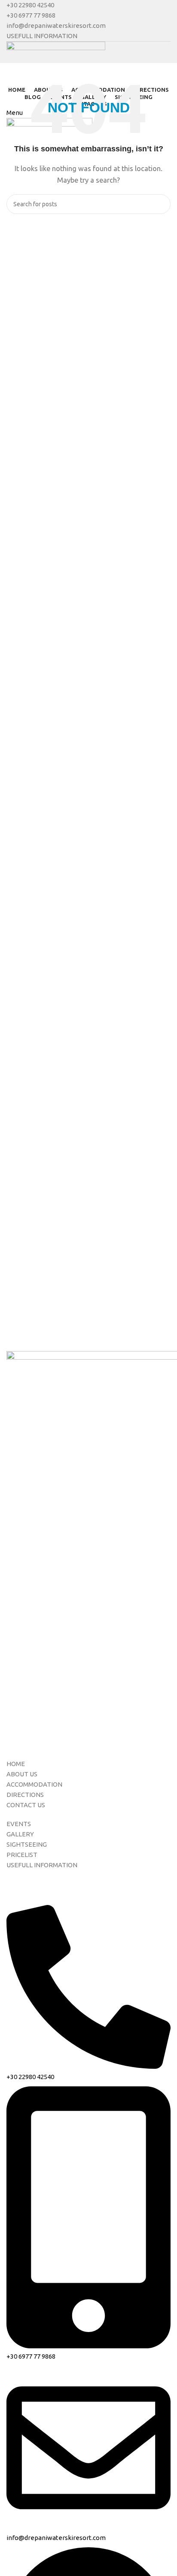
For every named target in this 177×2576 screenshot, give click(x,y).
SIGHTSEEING (27, 1844)
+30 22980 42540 (30, 5)
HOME (16, 1764)
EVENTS (19, 1824)
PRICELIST (22, 1855)
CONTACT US (26, 1805)
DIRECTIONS (25, 1795)
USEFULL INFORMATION (42, 36)
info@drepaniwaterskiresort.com (56, 26)
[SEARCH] (161, 204)
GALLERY (20, 1834)
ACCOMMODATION (34, 1784)
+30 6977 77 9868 (31, 15)
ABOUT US (22, 1774)
